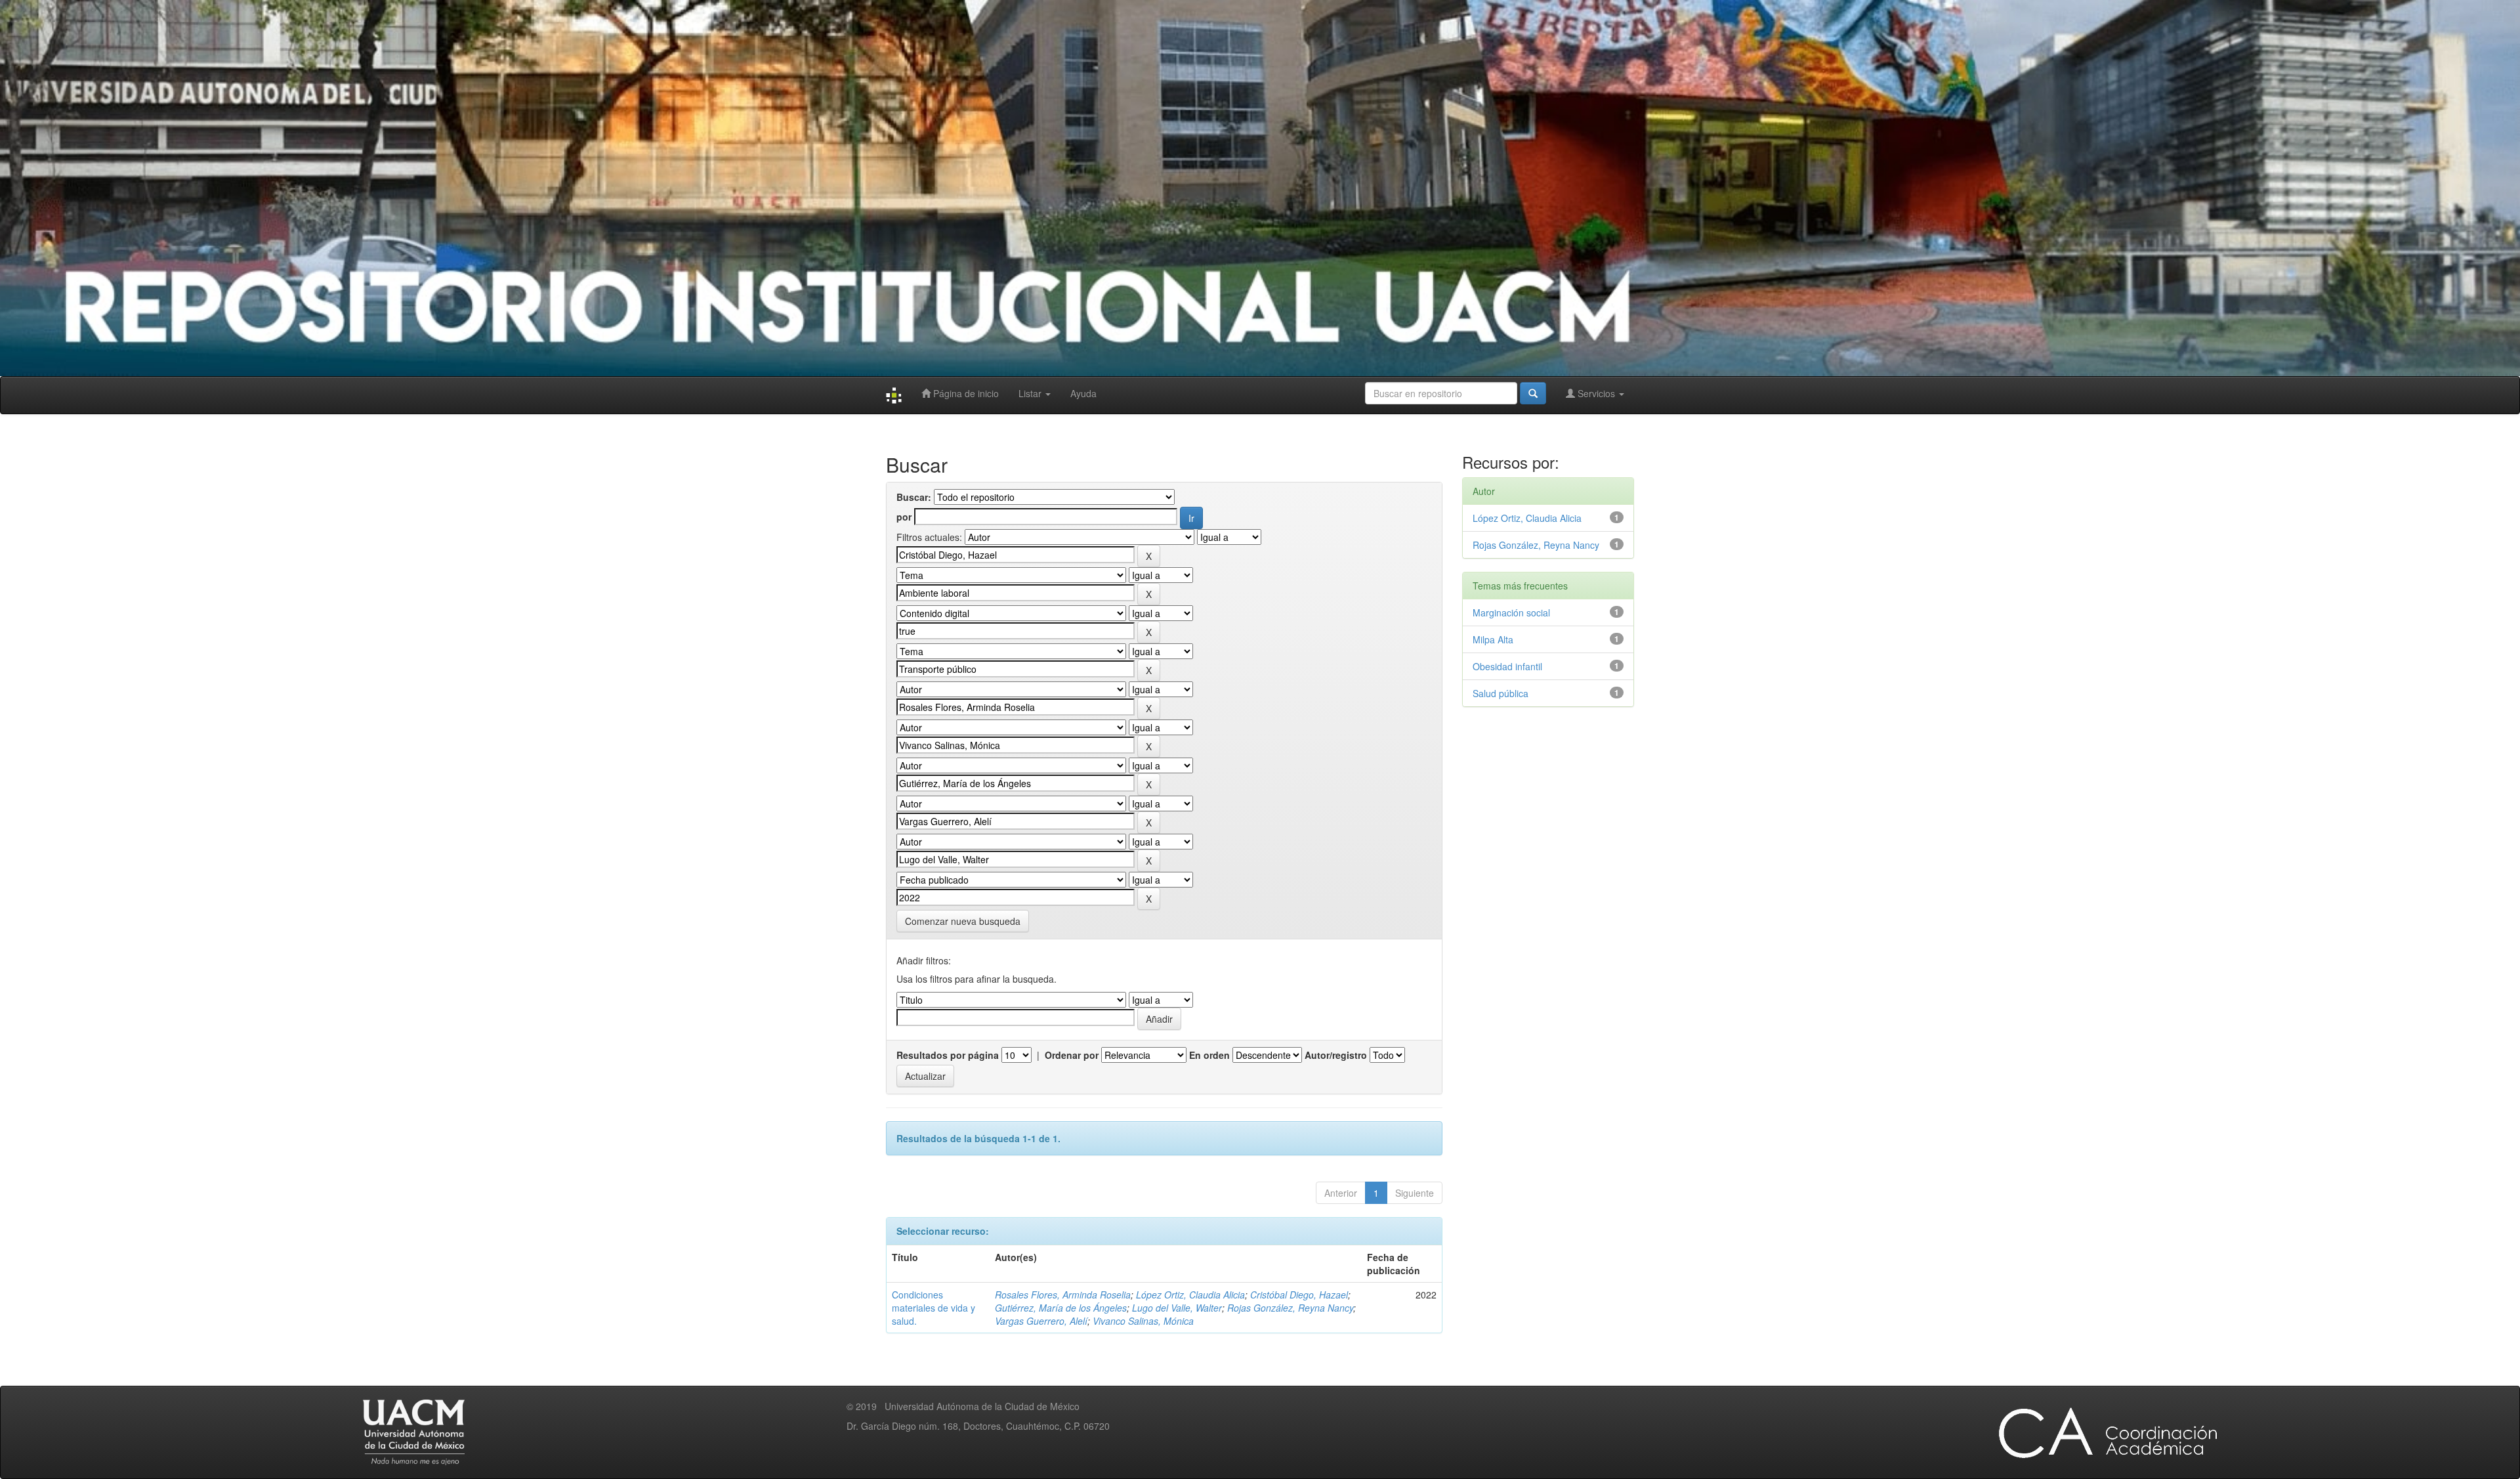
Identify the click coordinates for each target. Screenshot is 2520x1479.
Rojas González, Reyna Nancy (1290, 1308)
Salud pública (1501, 693)
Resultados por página (948, 1055)
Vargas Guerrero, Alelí (1041, 1321)
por (904, 517)
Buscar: (914, 497)
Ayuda (1083, 393)
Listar (1031, 393)
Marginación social (1511, 612)
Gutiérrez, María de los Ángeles (1061, 1308)
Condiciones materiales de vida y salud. (934, 1308)
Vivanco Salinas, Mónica (1143, 1321)
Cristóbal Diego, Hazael (1299, 1295)
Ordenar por (1072, 1055)
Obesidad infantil (1507, 666)
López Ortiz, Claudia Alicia (1190, 1295)
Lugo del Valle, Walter (1177, 1308)
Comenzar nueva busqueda (963, 921)
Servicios (1596, 393)
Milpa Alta (1493, 639)
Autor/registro (1336, 1055)
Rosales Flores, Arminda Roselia (1063, 1295)
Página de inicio (965, 393)
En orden (1209, 1055)
